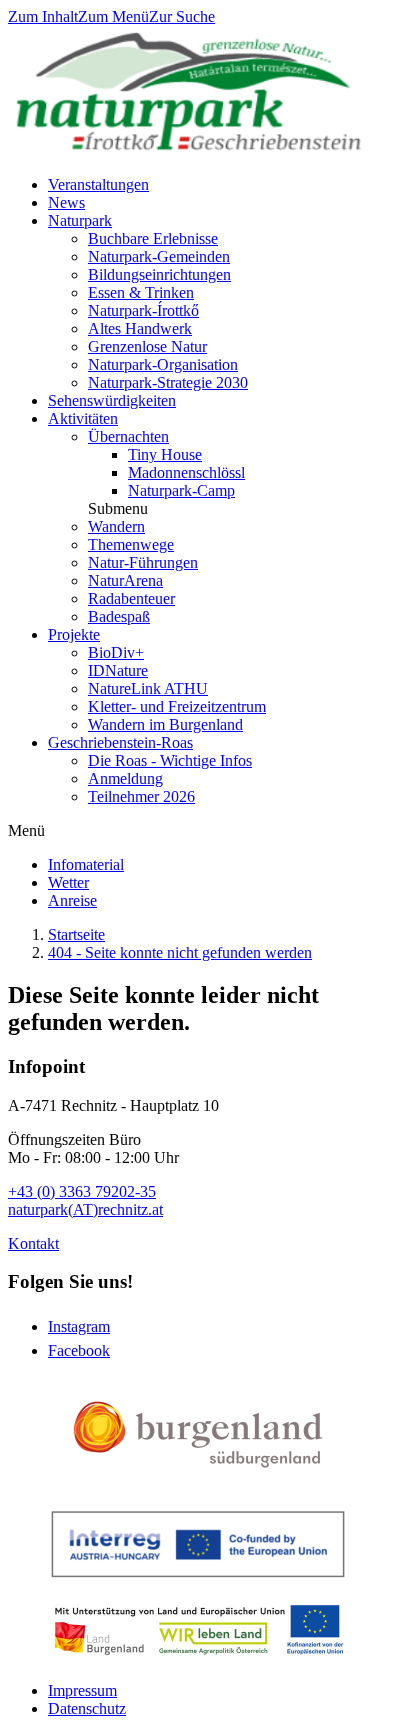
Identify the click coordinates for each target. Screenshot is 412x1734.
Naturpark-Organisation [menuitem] (163, 364)
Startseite (76, 934)
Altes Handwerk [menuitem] (140, 328)
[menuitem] (86, 864)
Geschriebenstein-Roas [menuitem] (120, 742)
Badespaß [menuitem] (119, 616)
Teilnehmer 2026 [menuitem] (141, 796)
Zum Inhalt (43, 16)
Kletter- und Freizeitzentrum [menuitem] (177, 706)
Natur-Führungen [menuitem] (143, 562)
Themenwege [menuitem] (131, 544)
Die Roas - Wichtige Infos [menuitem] (170, 760)
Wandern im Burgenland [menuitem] (165, 724)
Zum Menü (113, 16)
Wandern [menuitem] (116, 526)
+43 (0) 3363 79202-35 (82, 1191)
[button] (118, 508)
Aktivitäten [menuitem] (83, 418)
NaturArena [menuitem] (125, 580)
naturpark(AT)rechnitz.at (85, 1209)
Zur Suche (182, 16)
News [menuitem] (66, 202)
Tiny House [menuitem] (165, 454)
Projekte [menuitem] (74, 634)
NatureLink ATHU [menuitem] (148, 688)
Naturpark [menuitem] (80, 220)
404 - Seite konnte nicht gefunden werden (180, 952)
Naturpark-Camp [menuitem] (181, 490)
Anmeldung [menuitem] (125, 778)
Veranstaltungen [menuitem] (98, 184)
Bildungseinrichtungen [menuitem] (159, 274)
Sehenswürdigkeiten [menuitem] (112, 400)
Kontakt (33, 1243)
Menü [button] (26, 830)
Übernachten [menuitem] (128, 436)
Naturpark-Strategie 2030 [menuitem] (168, 382)
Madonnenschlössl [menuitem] (186, 472)
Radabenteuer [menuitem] (131, 598)
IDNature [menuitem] (118, 670)
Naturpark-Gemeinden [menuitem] (159, 256)
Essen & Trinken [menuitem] (141, 292)
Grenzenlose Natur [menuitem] (147, 346)
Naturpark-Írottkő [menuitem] (143, 310)
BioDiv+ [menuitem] (116, 652)
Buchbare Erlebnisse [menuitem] (153, 238)
